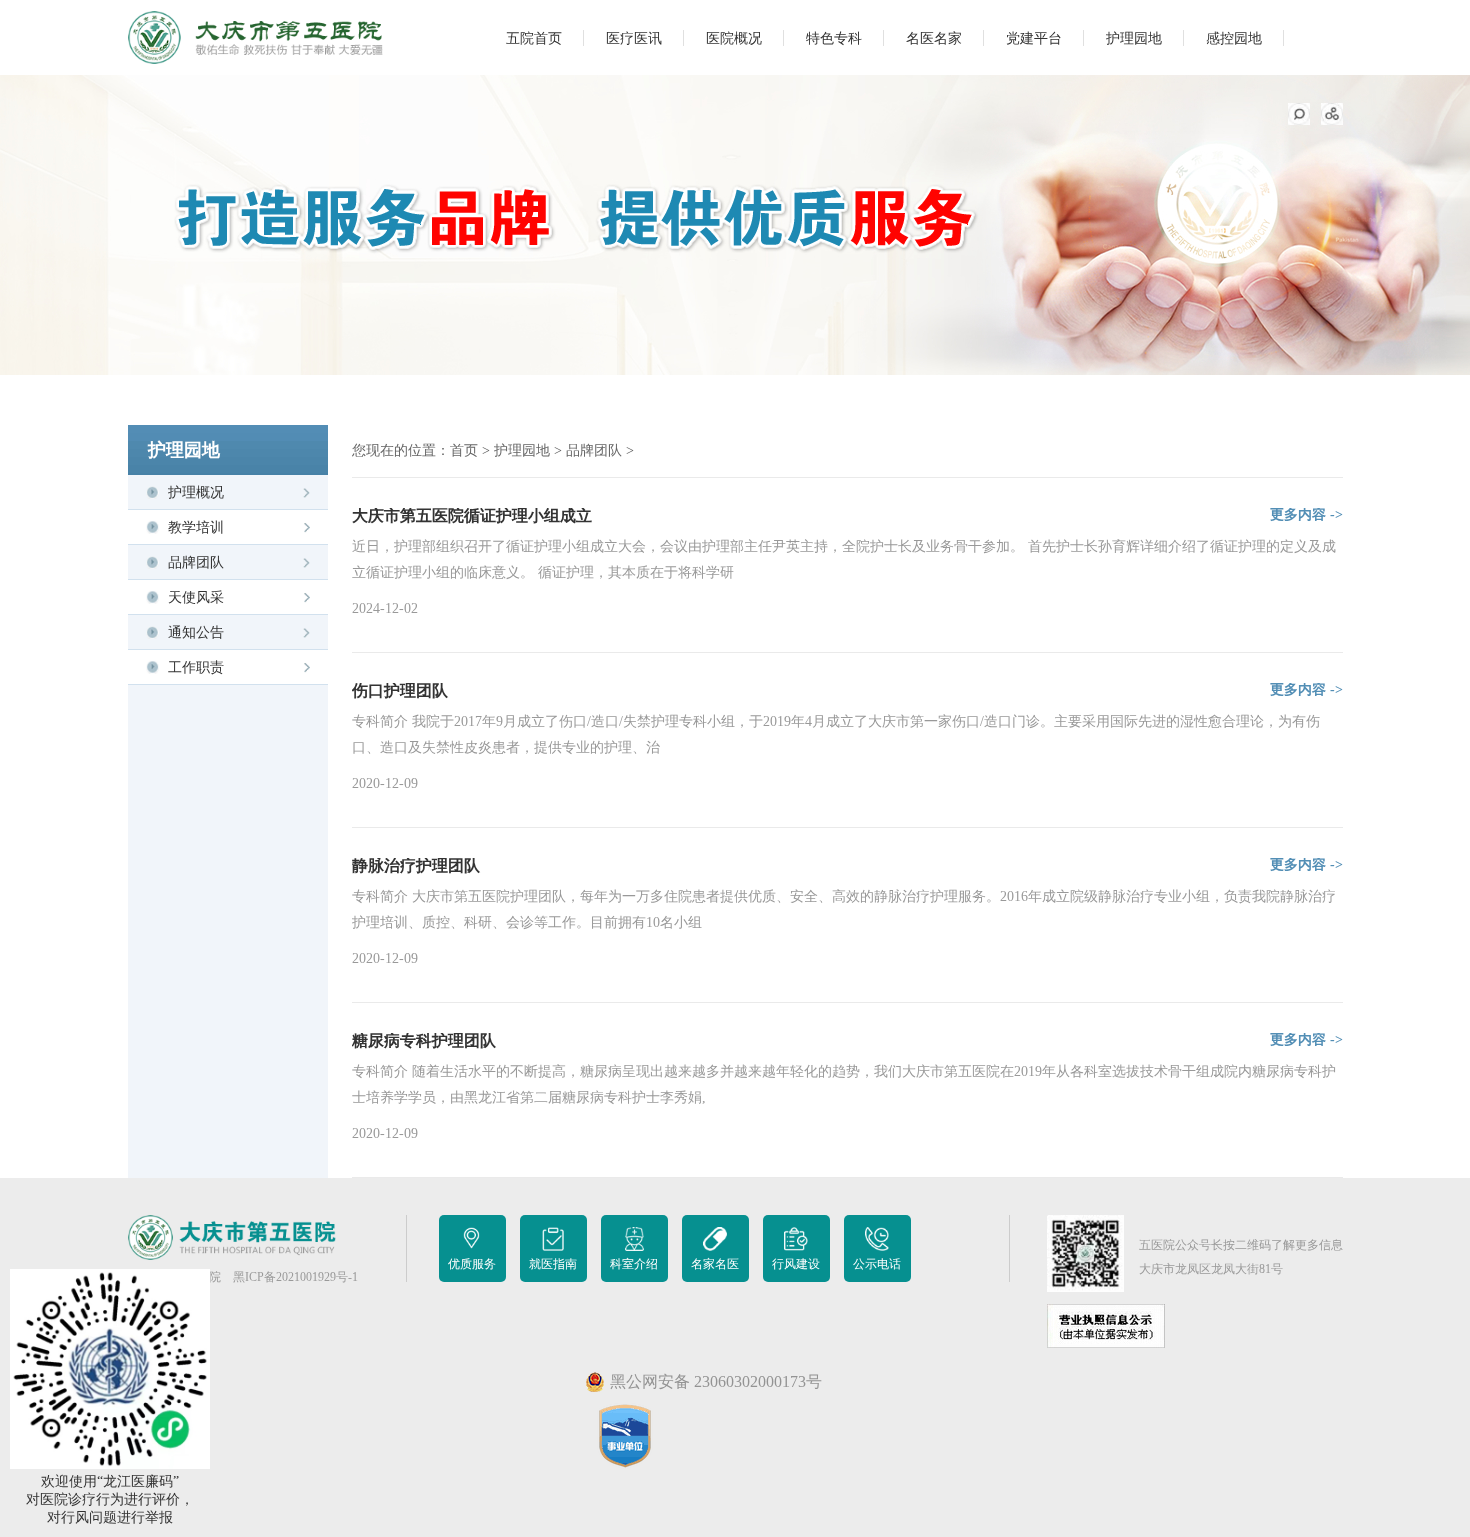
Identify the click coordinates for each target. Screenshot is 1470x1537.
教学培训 (196, 527)
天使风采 (196, 597)
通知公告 (196, 632)
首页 (464, 450)
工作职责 (196, 667)
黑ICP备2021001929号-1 (295, 1277)
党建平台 (1034, 38)
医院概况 (734, 38)
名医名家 (934, 38)
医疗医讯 (634, 38)
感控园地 (1234, 38)
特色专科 (834, 38)
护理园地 (1134, 38)
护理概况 (196, 492)
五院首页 (534, 38)
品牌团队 (196, 562)
